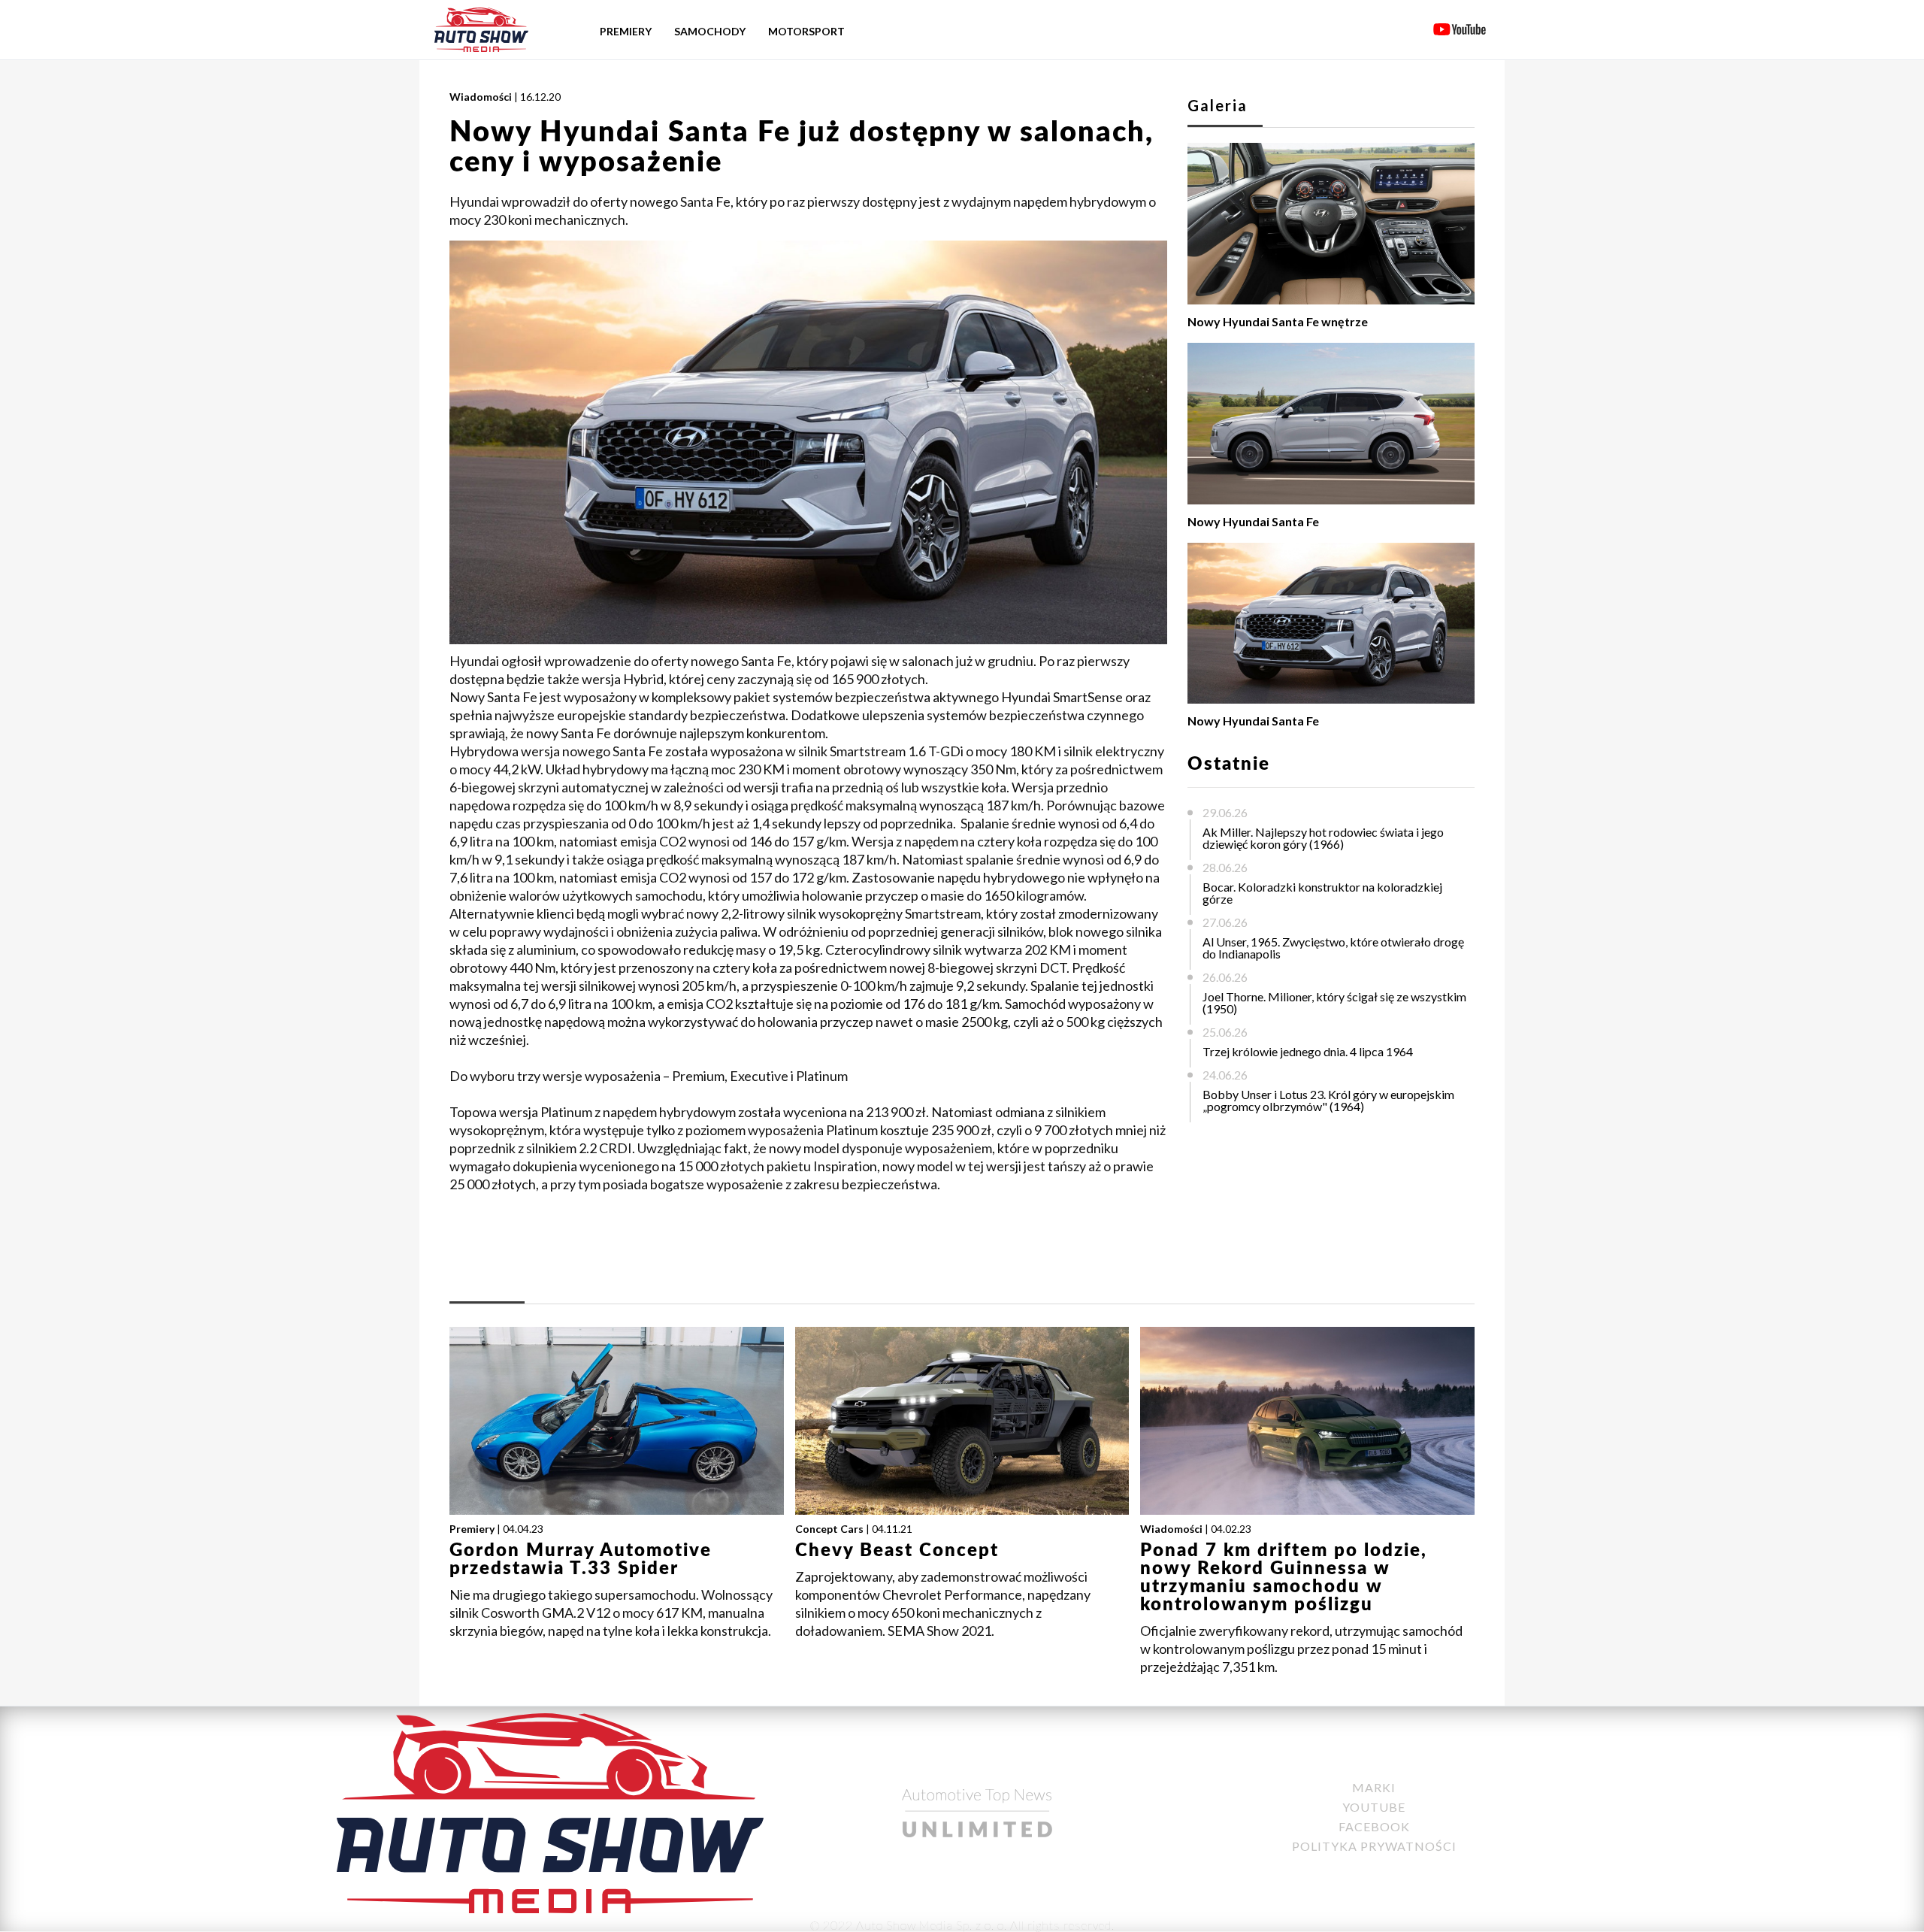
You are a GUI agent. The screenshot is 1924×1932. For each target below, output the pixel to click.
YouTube (1374, 1807)
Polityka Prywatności (1374, 1846)
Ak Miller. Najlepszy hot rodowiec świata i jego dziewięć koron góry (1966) (1323, 838)
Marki (1374, 1787)
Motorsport (806, 31)
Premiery (626, 31)
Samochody (710, 31)
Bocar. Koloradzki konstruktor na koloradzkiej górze (1322, 893)
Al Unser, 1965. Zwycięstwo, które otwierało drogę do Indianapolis (1333, 948)
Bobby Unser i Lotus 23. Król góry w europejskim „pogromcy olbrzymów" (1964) (1328, 1100)
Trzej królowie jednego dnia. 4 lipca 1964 (1308, 1051)
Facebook (1374, 1826)
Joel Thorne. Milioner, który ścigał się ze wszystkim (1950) (1334, 1002)
